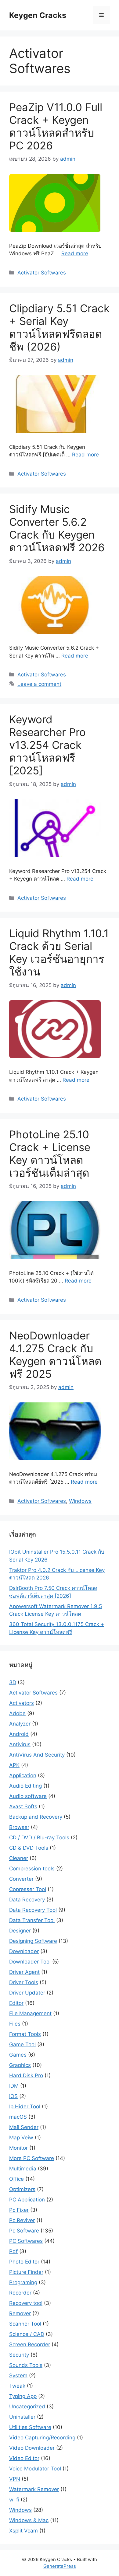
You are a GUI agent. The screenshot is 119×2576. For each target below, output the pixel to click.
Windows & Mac (29, 2520)
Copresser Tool (28, 1889)
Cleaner (19, 1858)
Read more (75, 253)
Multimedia (23, 2169)
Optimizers (22, 2189)
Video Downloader (32, 2448)
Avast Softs (23, 1806)
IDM (14, 2086)
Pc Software (24, 2231)
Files (15, 2024)
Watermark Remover (34, 2489)
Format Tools (25, 2034)
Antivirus (20, 1744)
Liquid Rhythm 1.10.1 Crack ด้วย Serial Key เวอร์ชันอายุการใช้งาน (59, 952)
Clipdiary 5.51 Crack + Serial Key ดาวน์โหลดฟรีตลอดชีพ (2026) (59, 327)
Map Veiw (21, 2138)
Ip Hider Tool (25, 2107)
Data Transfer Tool (32, 1920)
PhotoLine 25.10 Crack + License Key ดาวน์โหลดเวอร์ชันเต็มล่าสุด (50, 1154)
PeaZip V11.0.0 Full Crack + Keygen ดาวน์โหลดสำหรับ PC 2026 (56, 126)
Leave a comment (39, 684)
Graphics (20, 2065)
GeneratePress (60, 2566)
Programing (23, 2282)
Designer (20, 1931)
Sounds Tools (26, 2365)
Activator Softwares (42, 273)
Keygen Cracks (38, 15)
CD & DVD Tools (29, 1848)
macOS (18, 2117)
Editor (16, 2003)
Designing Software (33, 1941)
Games (18, 2055)
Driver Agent (24, 1972)
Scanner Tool (25, 2324)
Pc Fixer (19, 2210)
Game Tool (22, 2044)
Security (19, 2355)
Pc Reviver (22, 2220)
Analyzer (20, 1724)
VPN (15, 2479)
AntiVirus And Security (37, 1755)
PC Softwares (26, 2241)
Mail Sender (24, 2127)
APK (14, 1765)
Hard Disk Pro (26, 2075)
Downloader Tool (30, 1962)
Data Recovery (27, 1900)
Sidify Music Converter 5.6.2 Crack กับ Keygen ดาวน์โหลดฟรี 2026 (57, 528)
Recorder (20, 2293)
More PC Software (32, 2158)
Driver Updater (27, 1993)
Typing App (23, 2396)
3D (13, 1682)
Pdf (13, 2251)
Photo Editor (24, 2262)
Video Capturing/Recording (42, 2438)
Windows (80, 1501)
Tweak (17, 2386)
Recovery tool (26, 2303)
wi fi (14, 2500)
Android (19, 1734)
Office (16, 2179)
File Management (30, 2013)
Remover (20, 2313)
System (18, 2375)
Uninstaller (22, 2417)
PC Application (27, 2200)
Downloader (24, 1951)
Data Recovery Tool (33, 1910)
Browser (19, 1827)
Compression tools (32, 1869)
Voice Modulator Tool (35, 2469)
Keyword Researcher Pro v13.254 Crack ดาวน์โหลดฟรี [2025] (47, 745)
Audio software (28, 1796)
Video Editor (24, 2458)
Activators (22, 1703)
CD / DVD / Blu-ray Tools (39, 1838)
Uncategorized (27, 2407)
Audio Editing (25, 1786)
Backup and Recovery (36, 1817)
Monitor (18, 2148)
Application (23, 1775)
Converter (21, 1879)
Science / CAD (27, 2334)
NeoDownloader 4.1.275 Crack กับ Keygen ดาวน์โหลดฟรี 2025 (55, 1355)
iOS (13, 2096)
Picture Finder (26, 2272)
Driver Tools (24, 1982)
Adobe (17, 1713)
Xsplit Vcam (23, 2531)
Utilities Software (30, 2427)
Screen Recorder (30, 2344)
